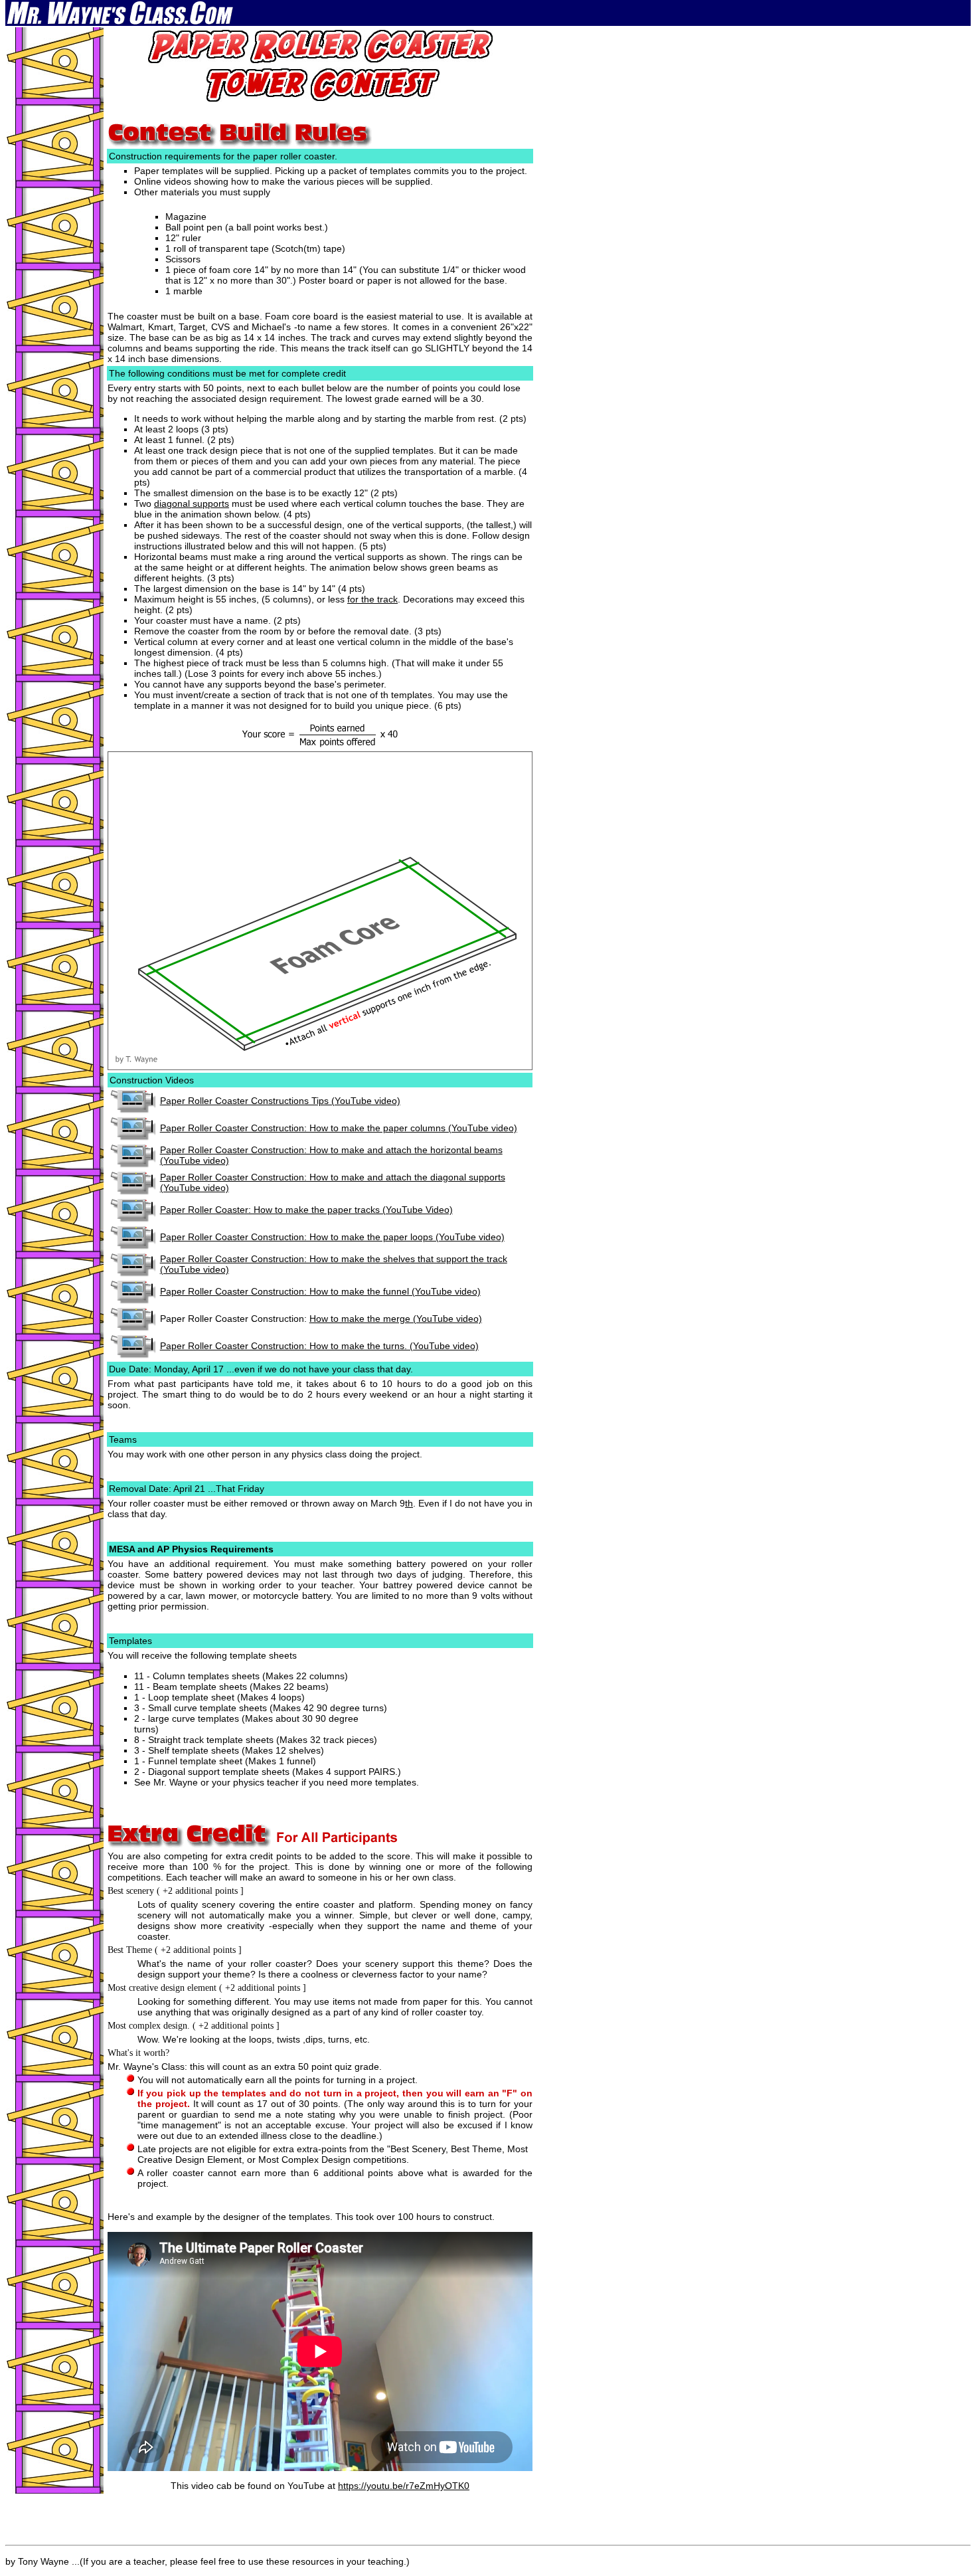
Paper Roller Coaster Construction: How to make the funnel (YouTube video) (320, 1291)
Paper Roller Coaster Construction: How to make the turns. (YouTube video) (319, 1346)
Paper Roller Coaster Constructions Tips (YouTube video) (280, 1101)
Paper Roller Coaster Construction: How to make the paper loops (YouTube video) (332, 1237)
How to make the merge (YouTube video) (396, 1319)
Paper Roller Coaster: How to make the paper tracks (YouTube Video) (306, 1210)
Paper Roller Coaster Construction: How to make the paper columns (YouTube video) (339, 1128)
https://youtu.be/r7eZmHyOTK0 (404, 2486)
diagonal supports (192, 504)
